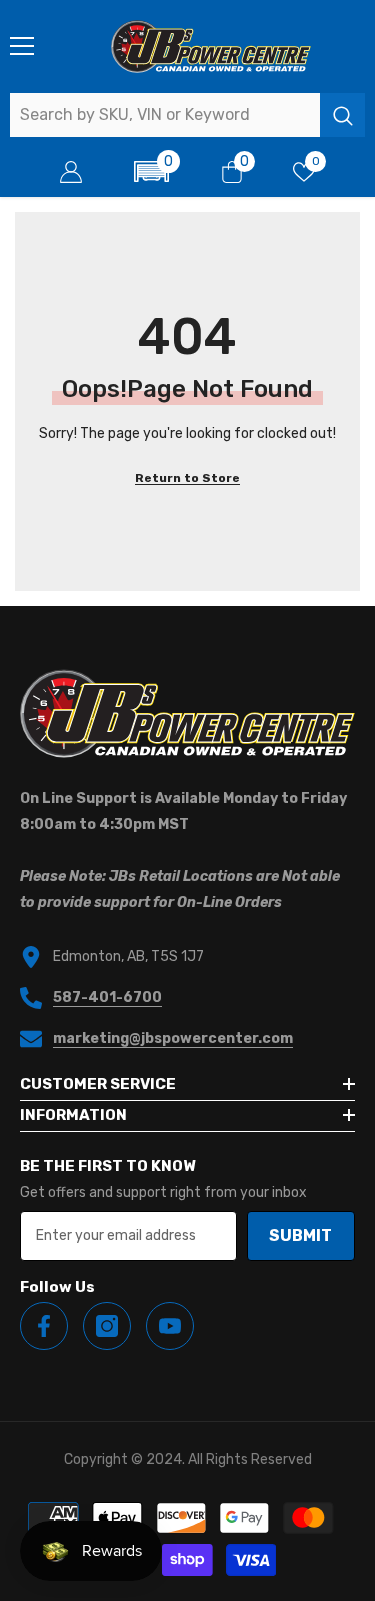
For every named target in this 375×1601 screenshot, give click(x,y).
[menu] (22, 46)
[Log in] (71, 172)
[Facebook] (44, 1326)
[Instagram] (107, 1326)
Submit (300, 1235)
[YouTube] (170, 1326)
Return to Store (187, 478)
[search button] (342, 115)
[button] (152, 171)
